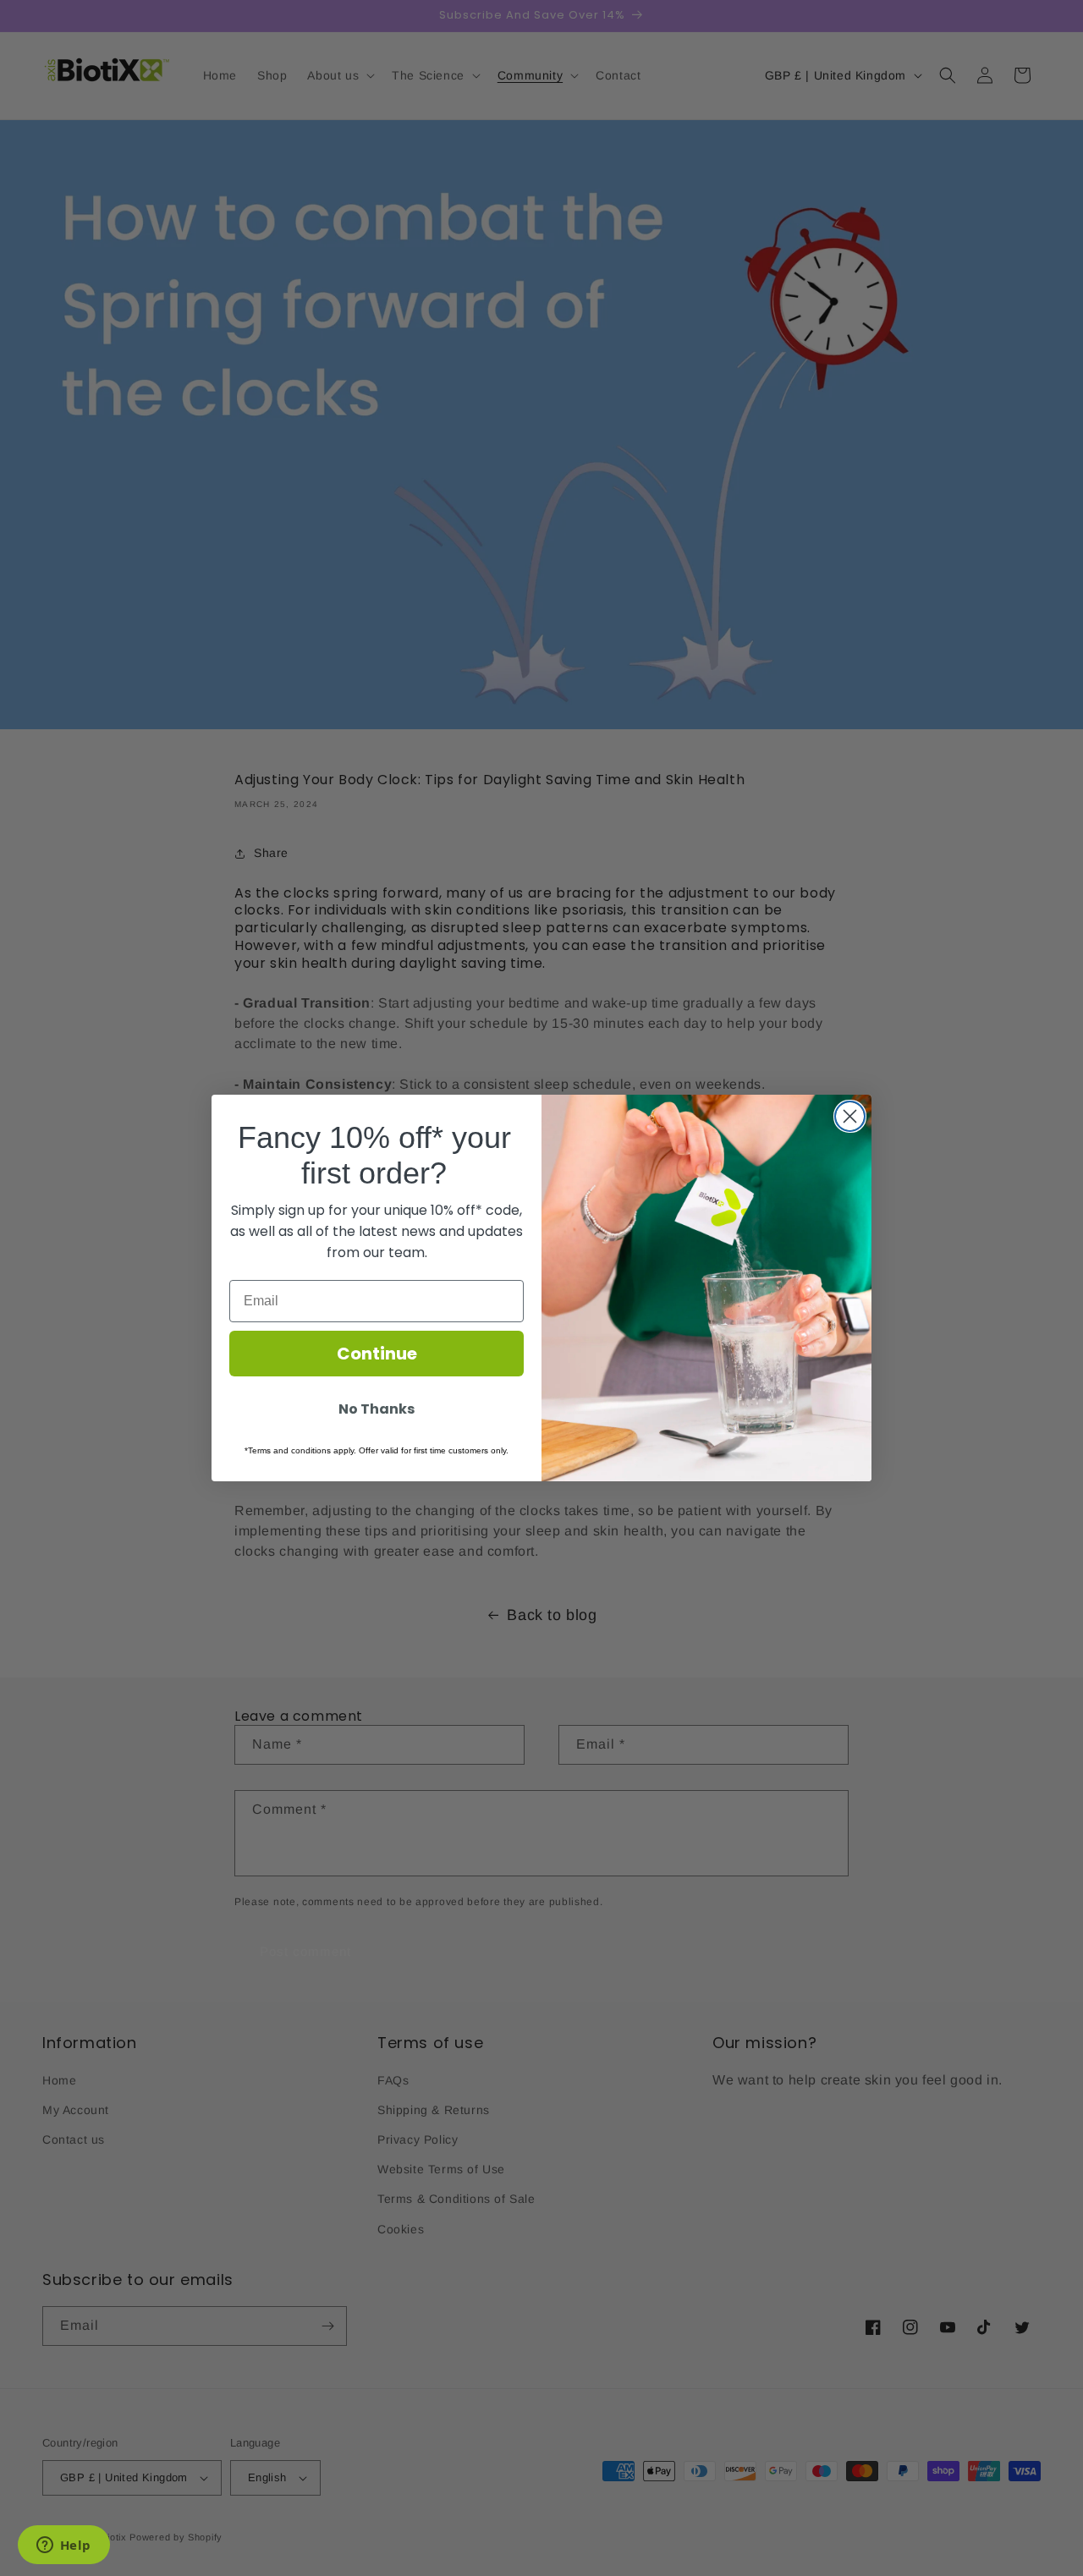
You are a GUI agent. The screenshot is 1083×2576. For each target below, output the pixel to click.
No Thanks (377, 1409)
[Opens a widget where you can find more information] (63, 2546)
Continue (377, 1354)
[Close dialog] (850, 1116)
